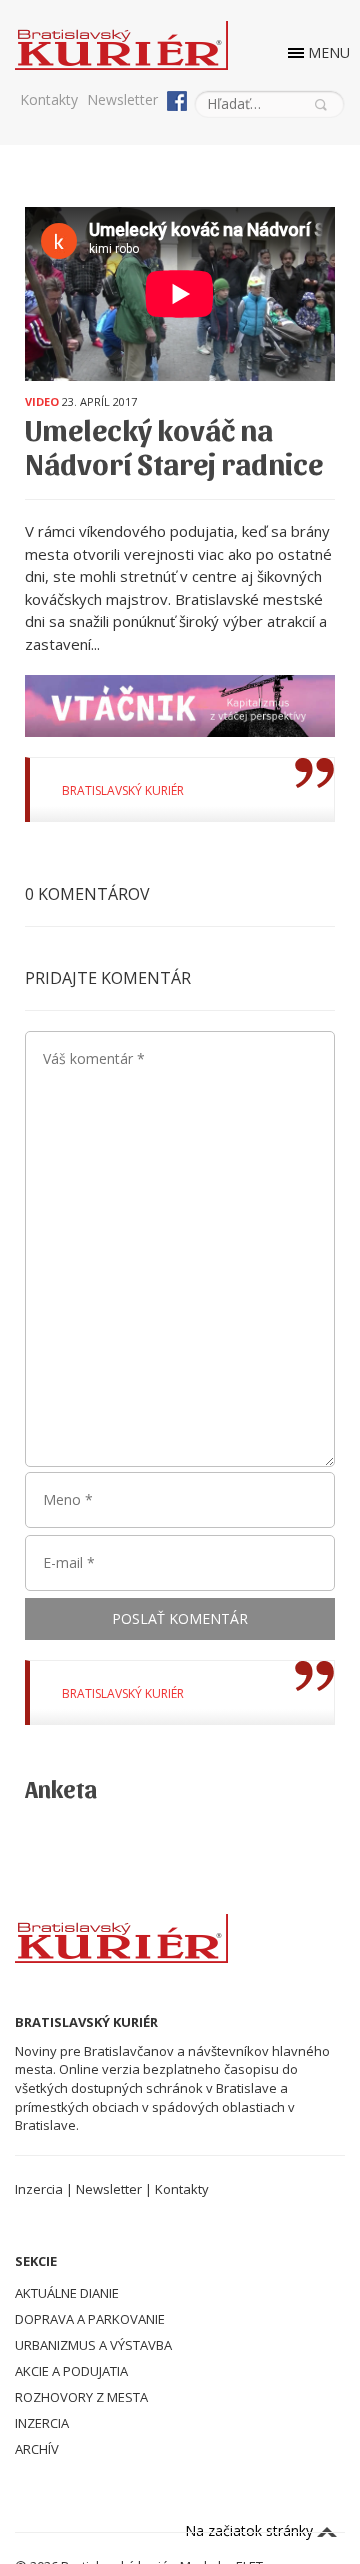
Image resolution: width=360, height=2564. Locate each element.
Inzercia (39, 2189)
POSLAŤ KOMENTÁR (180, 1618)
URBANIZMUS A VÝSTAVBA (93, 2345)
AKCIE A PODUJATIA (71, 2371)
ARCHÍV (37, 2449)
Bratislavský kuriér (123, 790)
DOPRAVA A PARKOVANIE (90, 2319)
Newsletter (122, 99)
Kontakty (49, 99)
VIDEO (42, 401)
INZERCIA (42, 2423)
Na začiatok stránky (251, 2530)
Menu (329, 52)
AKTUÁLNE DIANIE (67, 2293)
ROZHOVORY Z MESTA (81, 2397)
